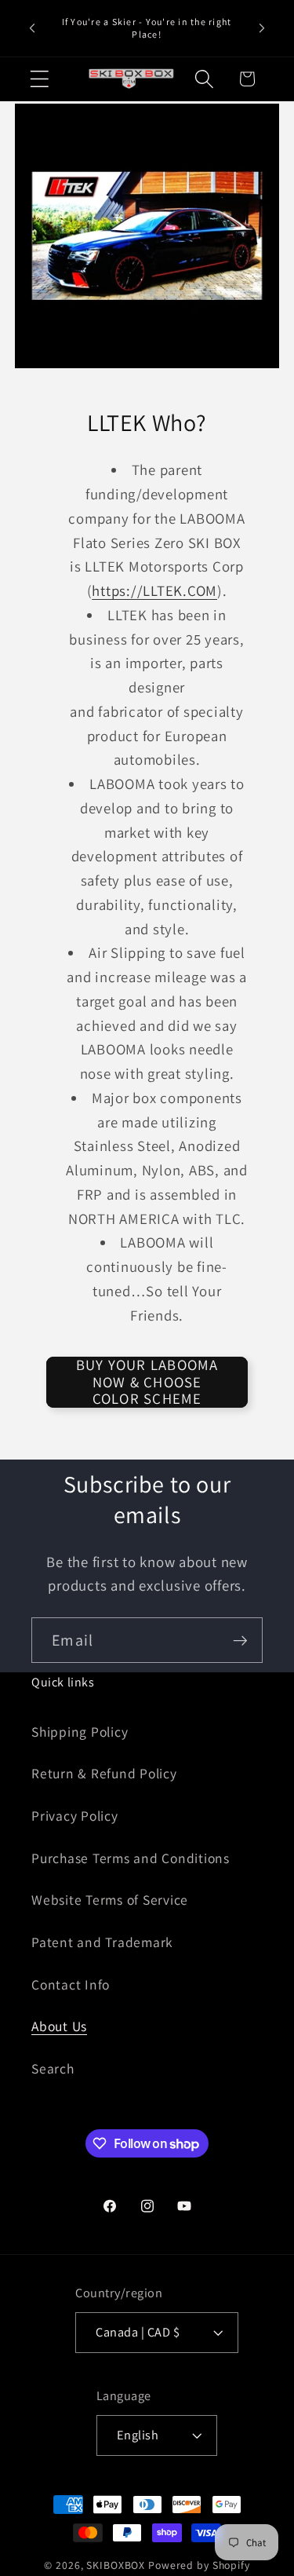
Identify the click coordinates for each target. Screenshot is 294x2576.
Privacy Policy (75, 1816)
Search (53, 2068)
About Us (59, 2026)
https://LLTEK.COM (154, 590)
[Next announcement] (262, 28)
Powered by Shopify (199, 2565)
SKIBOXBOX (116, 2565)
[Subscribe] (240, 1640)
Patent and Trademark (102, 1942)
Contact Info (71, 1984)
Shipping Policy (80, 1732)
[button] (40, 79)
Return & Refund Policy (104, 1773)
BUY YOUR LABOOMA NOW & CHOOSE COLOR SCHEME (147, 1382)
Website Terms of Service (110, 1900)
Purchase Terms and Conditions (131, 1858)
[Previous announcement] (32, 28)
